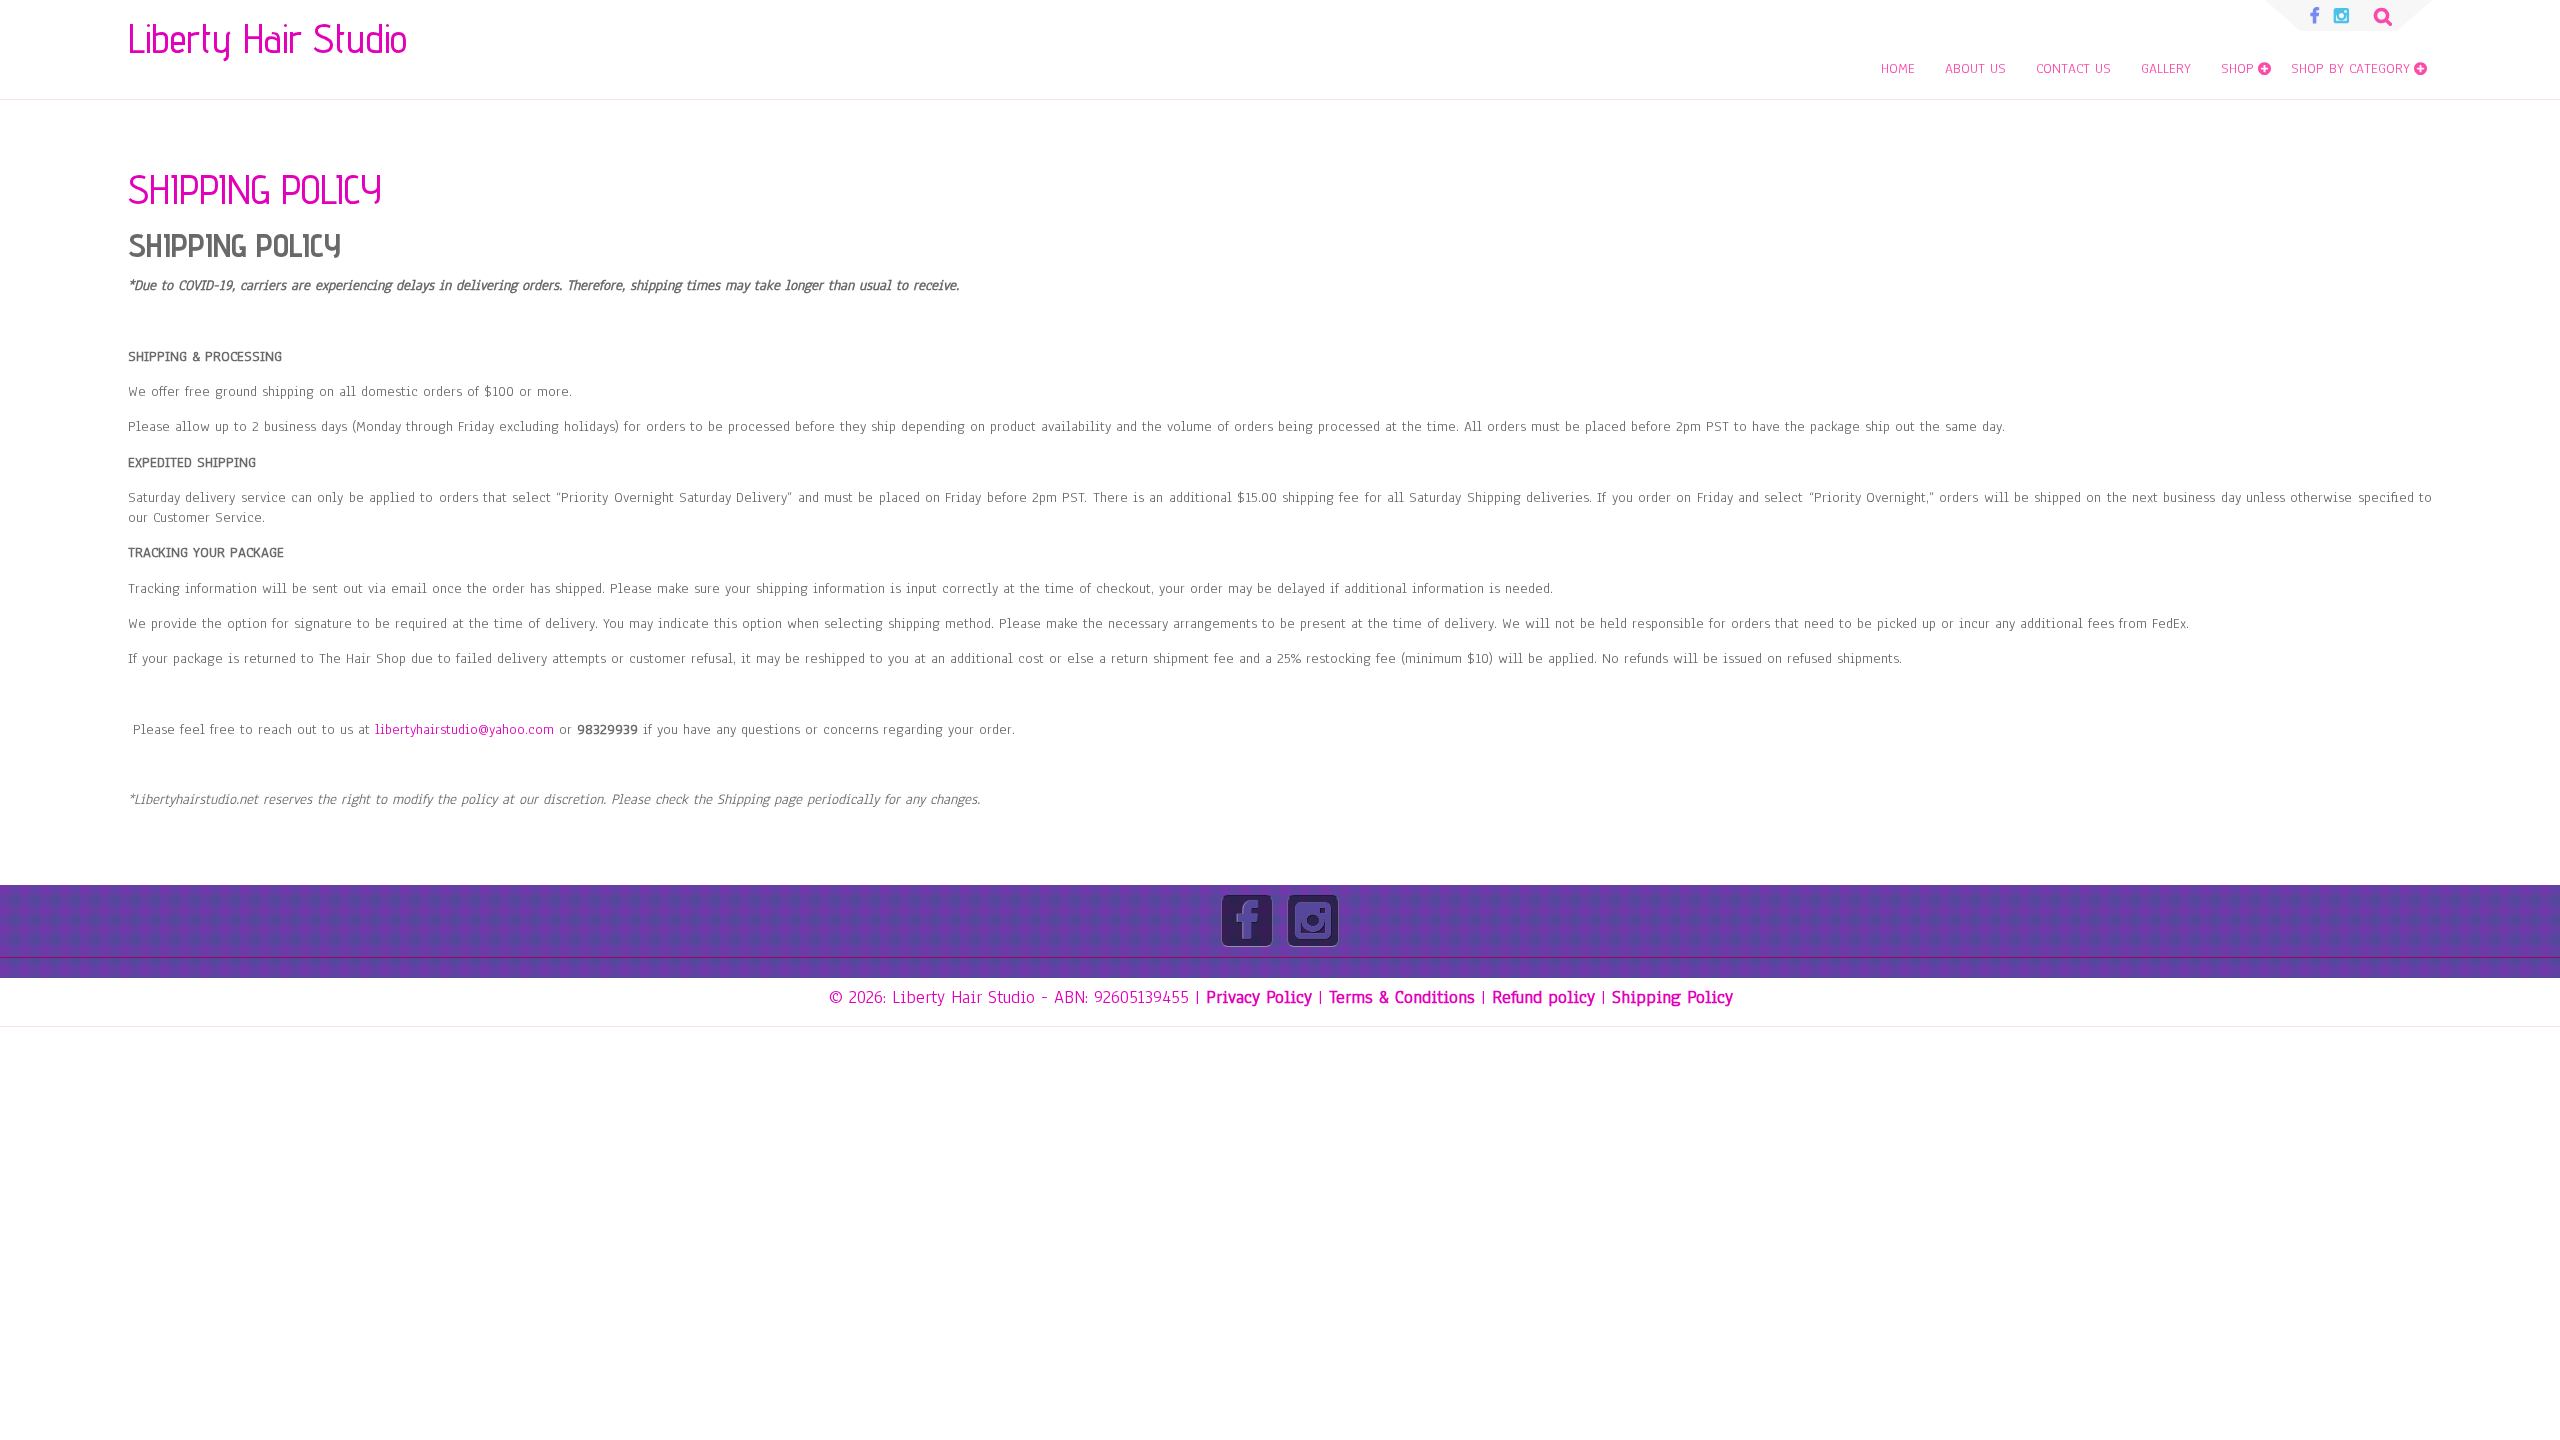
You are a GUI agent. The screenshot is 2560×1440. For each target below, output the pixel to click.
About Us (1975, 68)
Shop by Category (2350, 68)
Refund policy (1543, 997)
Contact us (2073, 68)
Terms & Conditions (1402, 997)
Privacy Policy (1259, 997)
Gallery (2166, 68)
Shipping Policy (1672, 997)
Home (1898, 68)
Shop (2237, 68)
